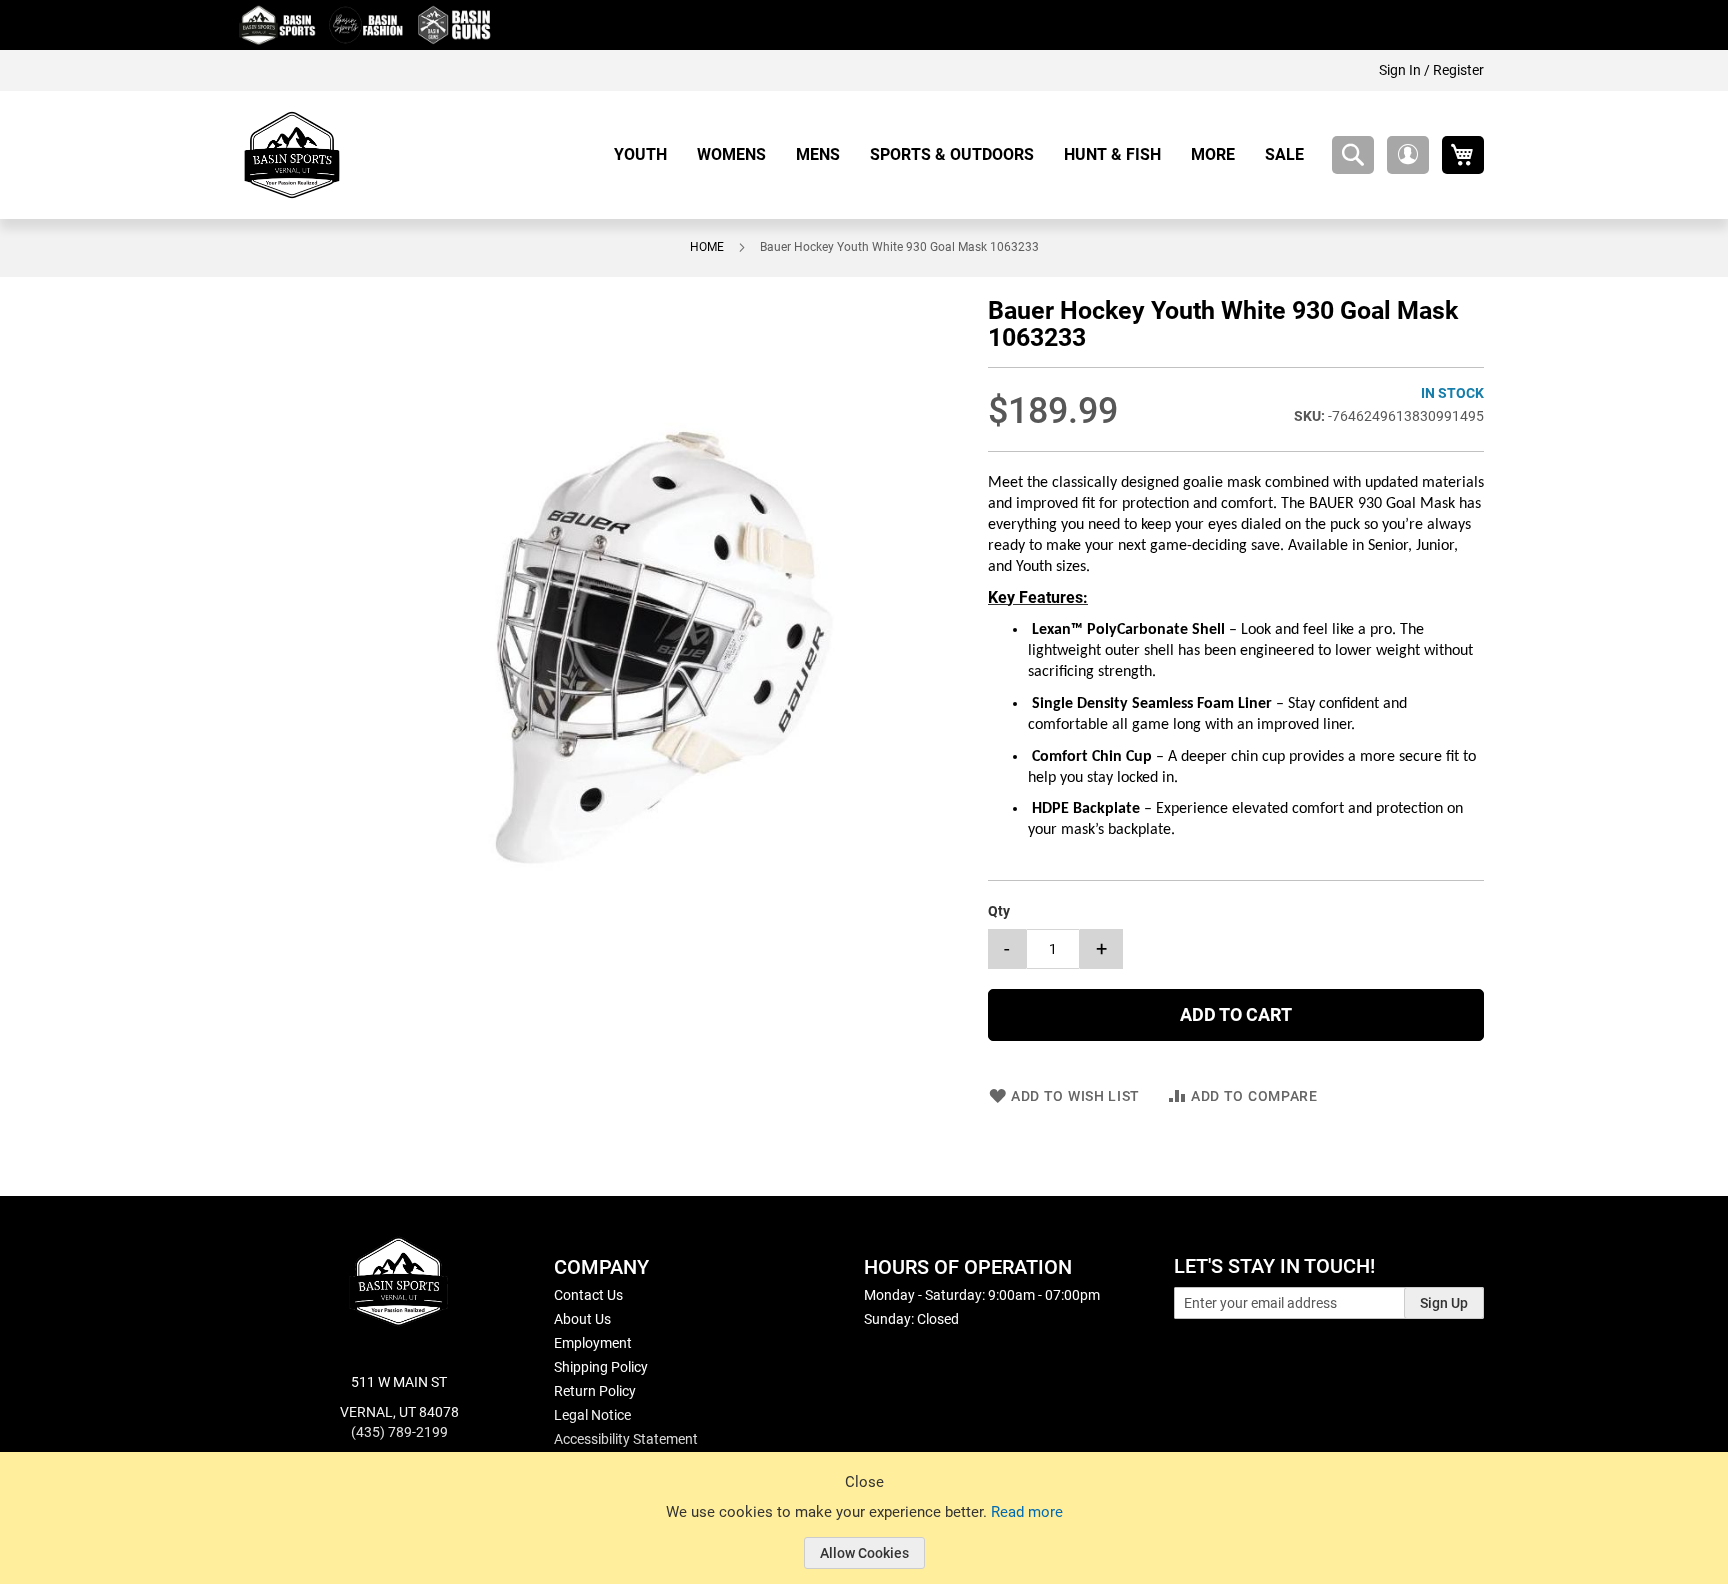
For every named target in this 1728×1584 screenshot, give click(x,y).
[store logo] (292, 155)
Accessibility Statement (626, 1439)
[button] (1408, 155)
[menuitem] (648, 154)
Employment (593, 1343)
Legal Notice (592, 1415)
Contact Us (588, 1295)
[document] (864, 1533)
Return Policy (595, 1391)
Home (707, 247)
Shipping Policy (601, 1367)
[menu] (966, 154)
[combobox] (1353, 155)
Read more (1027, 1512)
